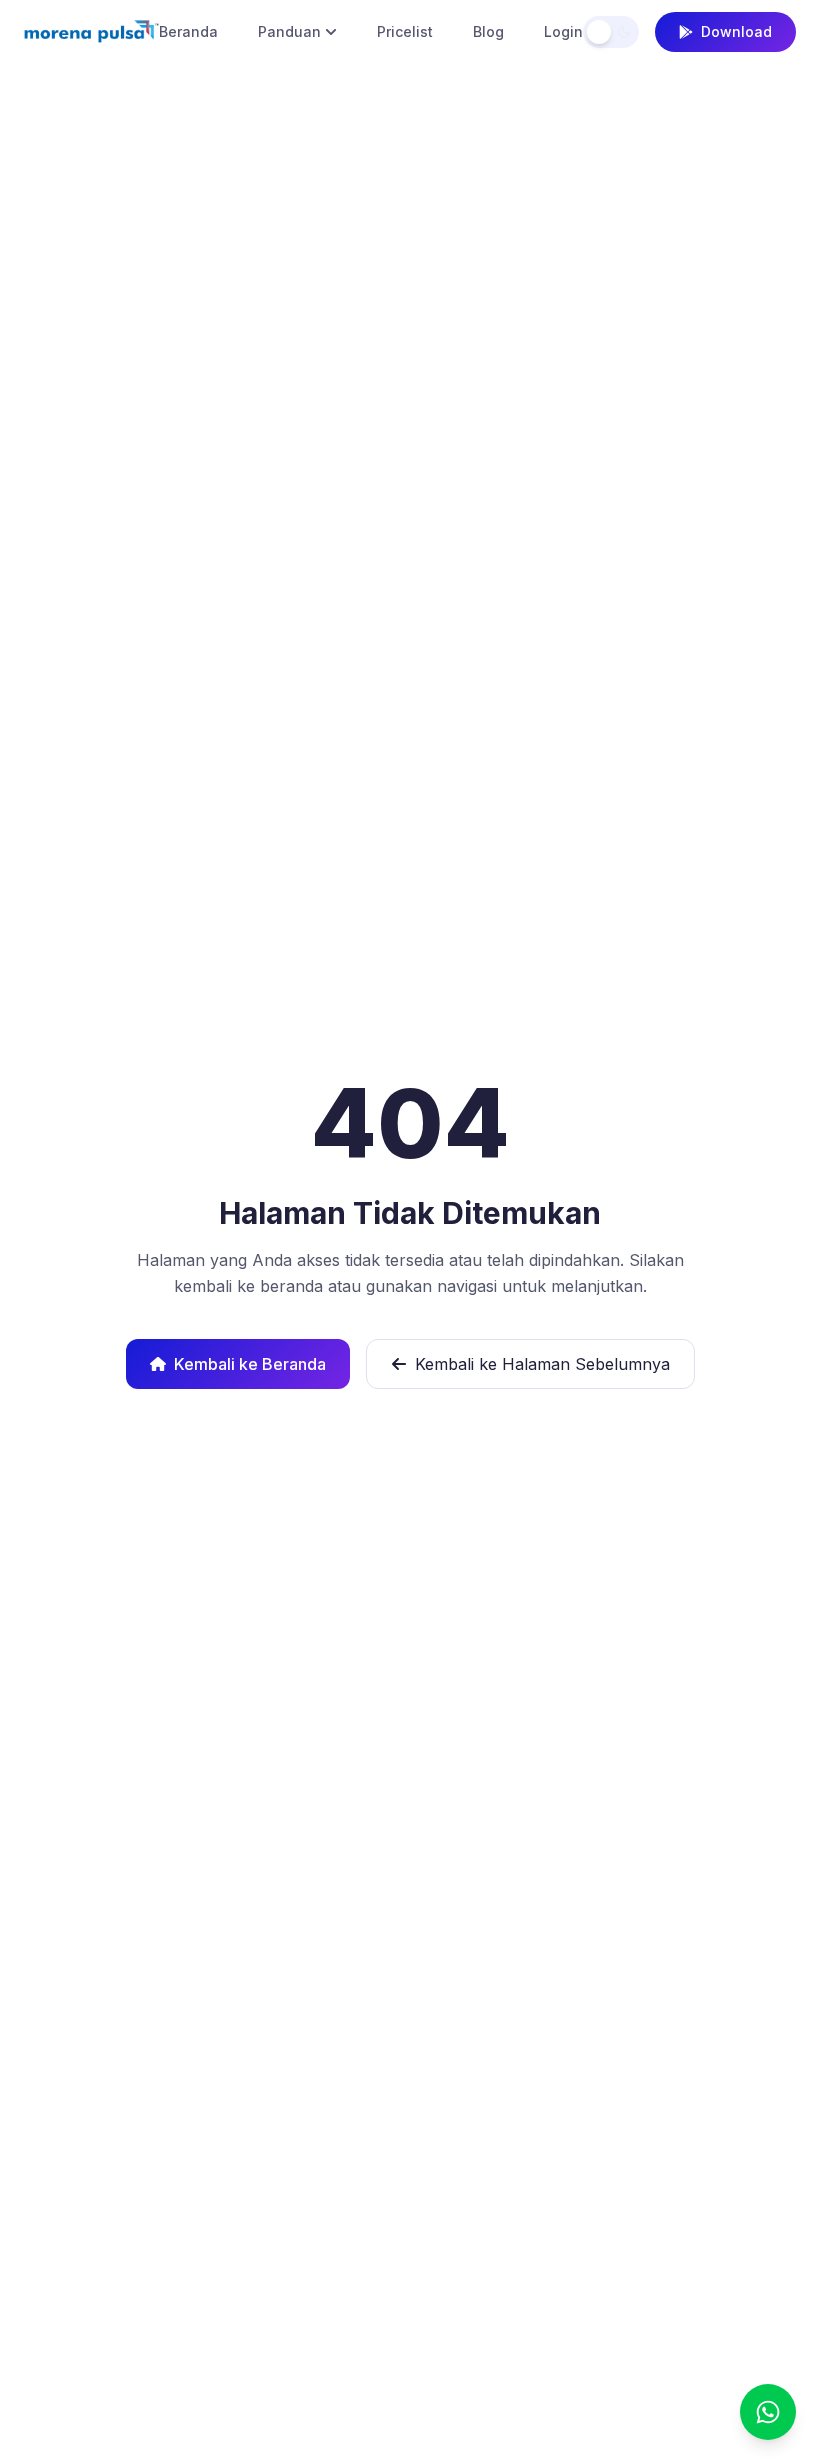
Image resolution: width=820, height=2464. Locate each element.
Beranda (188, 31)
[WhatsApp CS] (768, 2412)
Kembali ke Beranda (250, 1364)
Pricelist (405, 31)
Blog (488, 31)
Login (563, 31)
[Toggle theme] (611, 32)
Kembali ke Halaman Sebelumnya (542, 1364)
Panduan (289, 31)
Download (736, 31)
